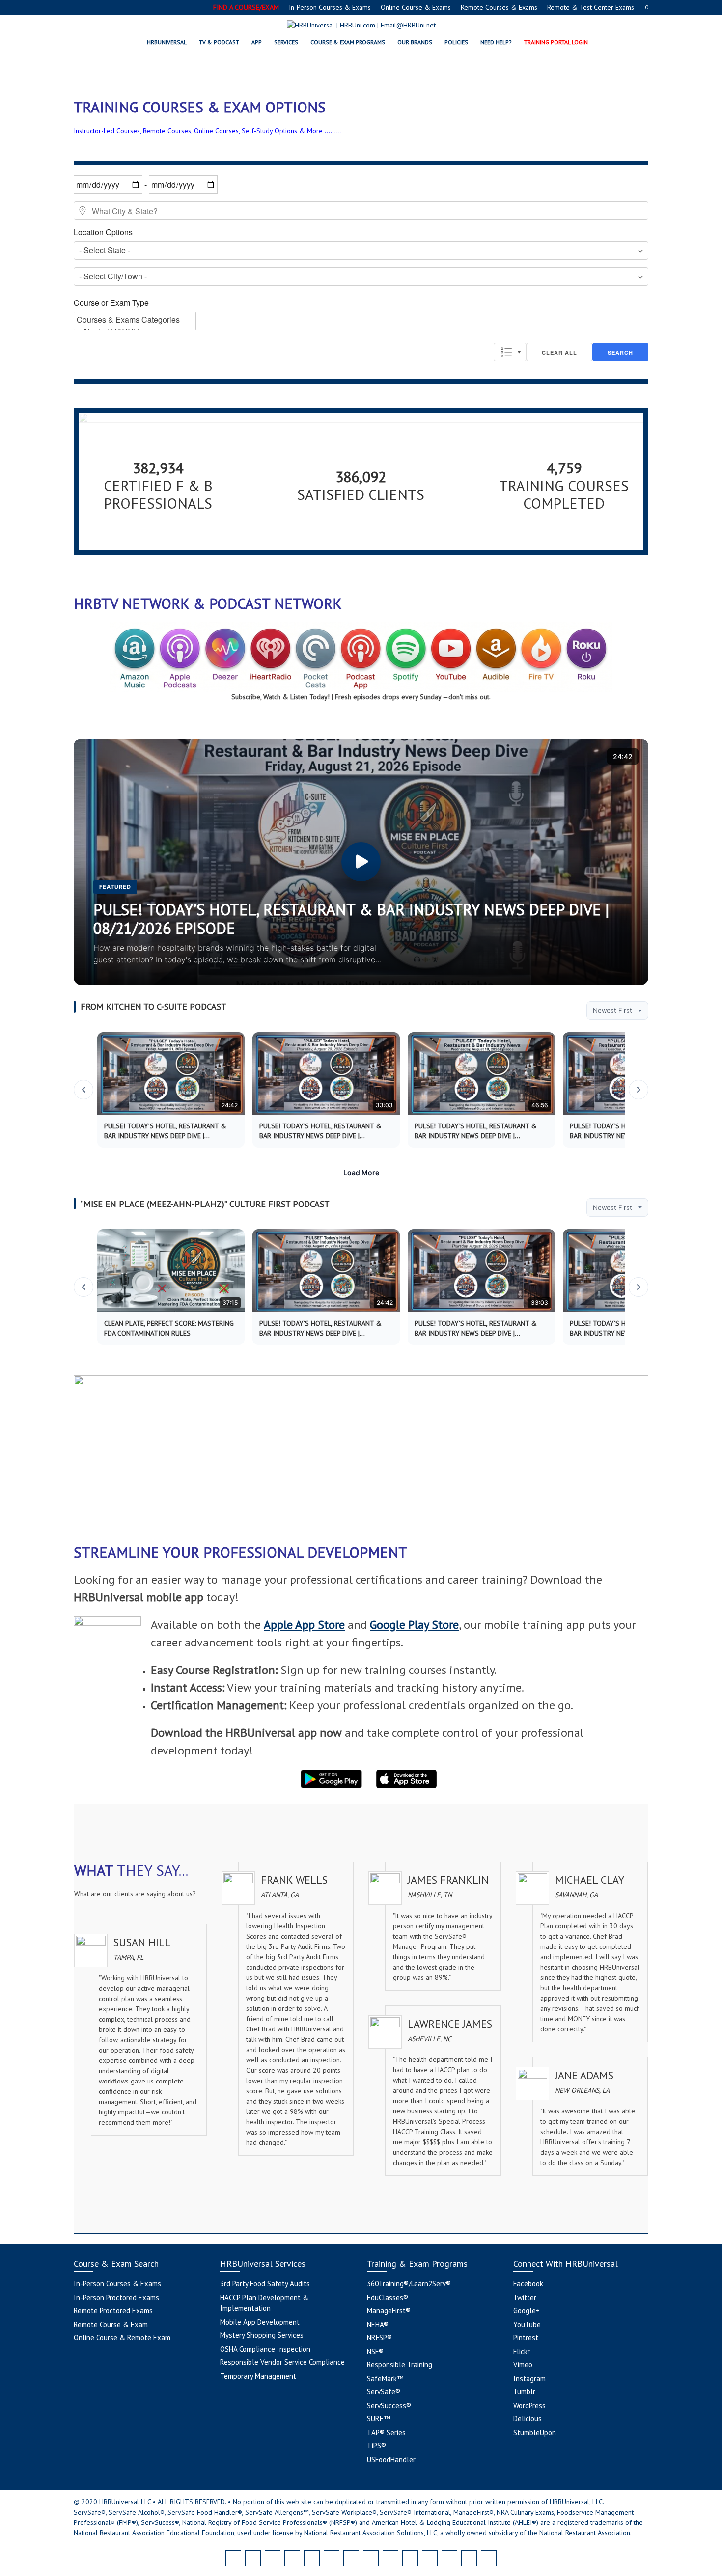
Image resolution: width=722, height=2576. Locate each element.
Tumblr (524, 2392)
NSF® (375, 2351)
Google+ (527, 2311)
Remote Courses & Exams (499, 7)
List (510, 352)
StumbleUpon (535, 2432)
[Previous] (83, 1090)
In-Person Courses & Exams (330, 7)
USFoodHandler (391, 2459)
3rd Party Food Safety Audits (265, 2284)
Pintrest (526, 2338)
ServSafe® (384, 2392)
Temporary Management (258, 2376)
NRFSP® (379, 2338)
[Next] (639, 1090)
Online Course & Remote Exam (122, 2338)
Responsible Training (400, 2365)
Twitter (525, 2297)
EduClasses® (388, 2297)
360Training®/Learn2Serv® (409, 2284)
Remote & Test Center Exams (591, 7)
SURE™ (378, 2419)
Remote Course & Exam (111, 2324)
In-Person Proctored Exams (116, 2297)
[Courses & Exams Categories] (135, 320)
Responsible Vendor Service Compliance (282, 2362)
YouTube (527, 2324)
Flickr (522, 2351)
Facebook (528, 2284)
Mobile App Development (260, 2322)
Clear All (559, 352)
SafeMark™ (385, 2378)
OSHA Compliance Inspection (265, 2349)
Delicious (528, 2419)
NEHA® (378, 2324)
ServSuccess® (389, 2405)
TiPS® (376, 2446)
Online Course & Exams (416, 7)
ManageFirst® (389, 2311)
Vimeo (523, 2365)
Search (620, 352)
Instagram (529, 2378)
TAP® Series (386, 2432)
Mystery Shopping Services (262, 2335)
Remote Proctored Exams (113, 2311)
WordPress (529, 2405)
